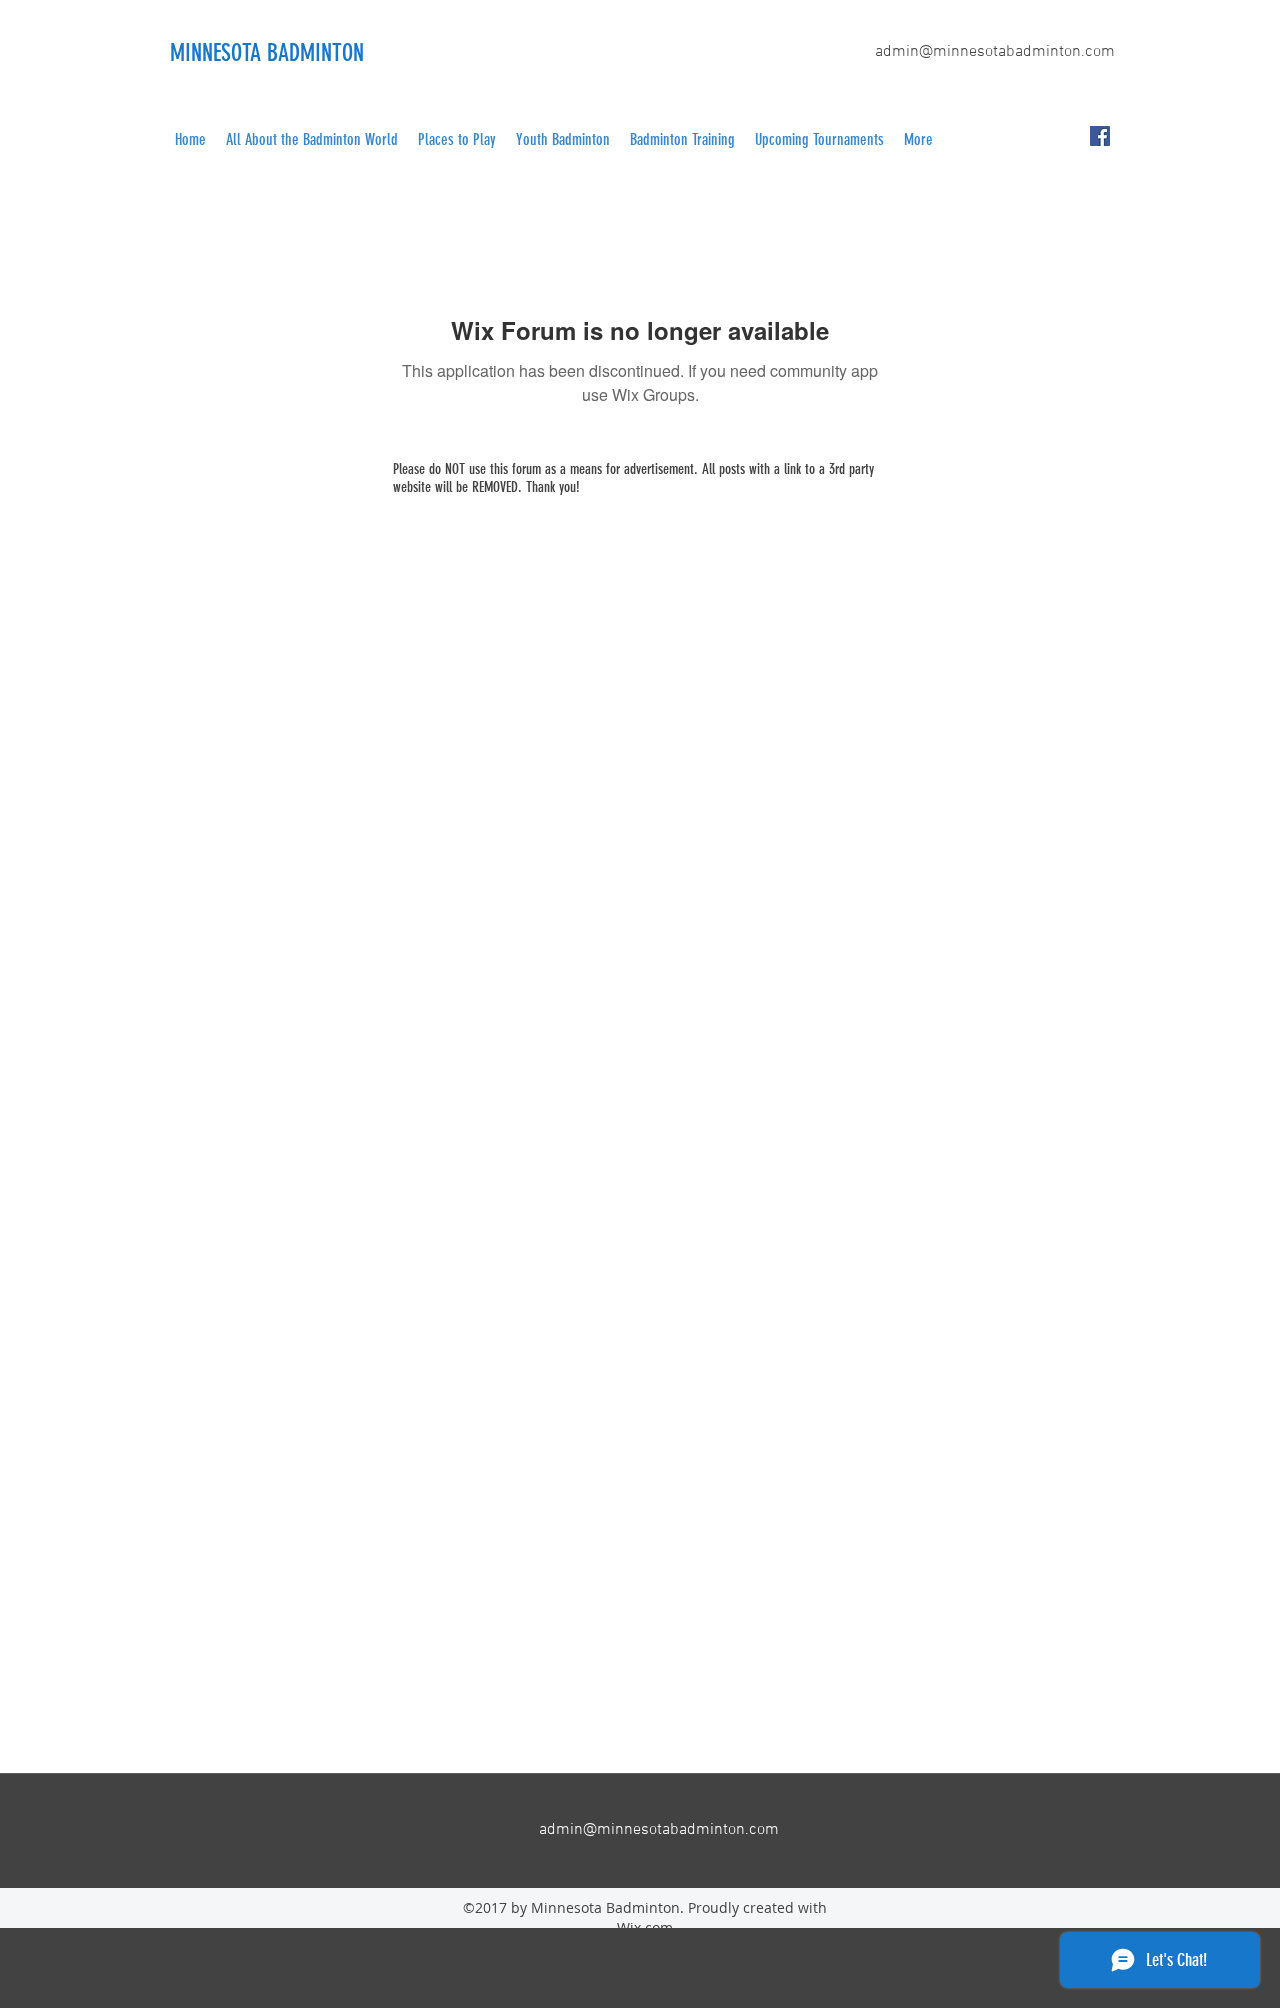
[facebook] (1100, 136)
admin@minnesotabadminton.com (995, 52)
